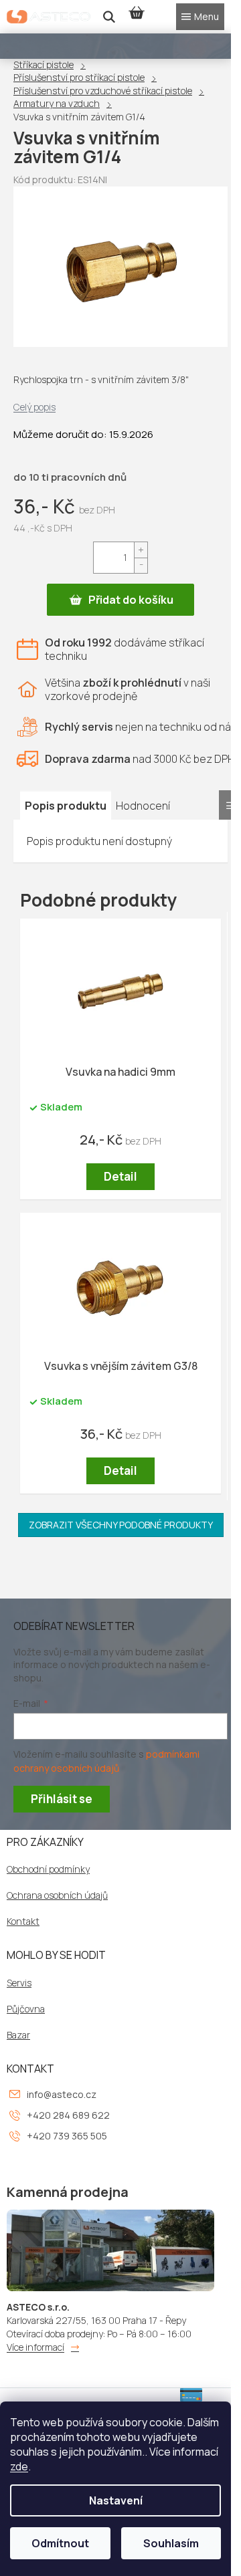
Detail (120, 1176)
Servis (19, 1983)
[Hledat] (109, 17)
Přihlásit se (62, 1799)
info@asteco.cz (62, 2094)
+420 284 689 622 (68, 2115)
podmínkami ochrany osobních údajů (106, 1761)
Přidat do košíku (131, 600)
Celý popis (34, 407)
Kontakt (23, 1921)
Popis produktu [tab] (66, 806)
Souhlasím (171, 2543)
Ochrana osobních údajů (57, 1895)
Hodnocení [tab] (143, 806)
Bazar (18, 2035)
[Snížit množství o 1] (141, 565)
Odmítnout (60, 2543)
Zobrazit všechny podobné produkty (121, 1525)
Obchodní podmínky (48, 1869)
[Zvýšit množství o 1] (141, 550)
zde (19, 2466)
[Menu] (200, 17)
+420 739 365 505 (67, 2136)
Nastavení (116, 2500)
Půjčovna (26, 2009)
